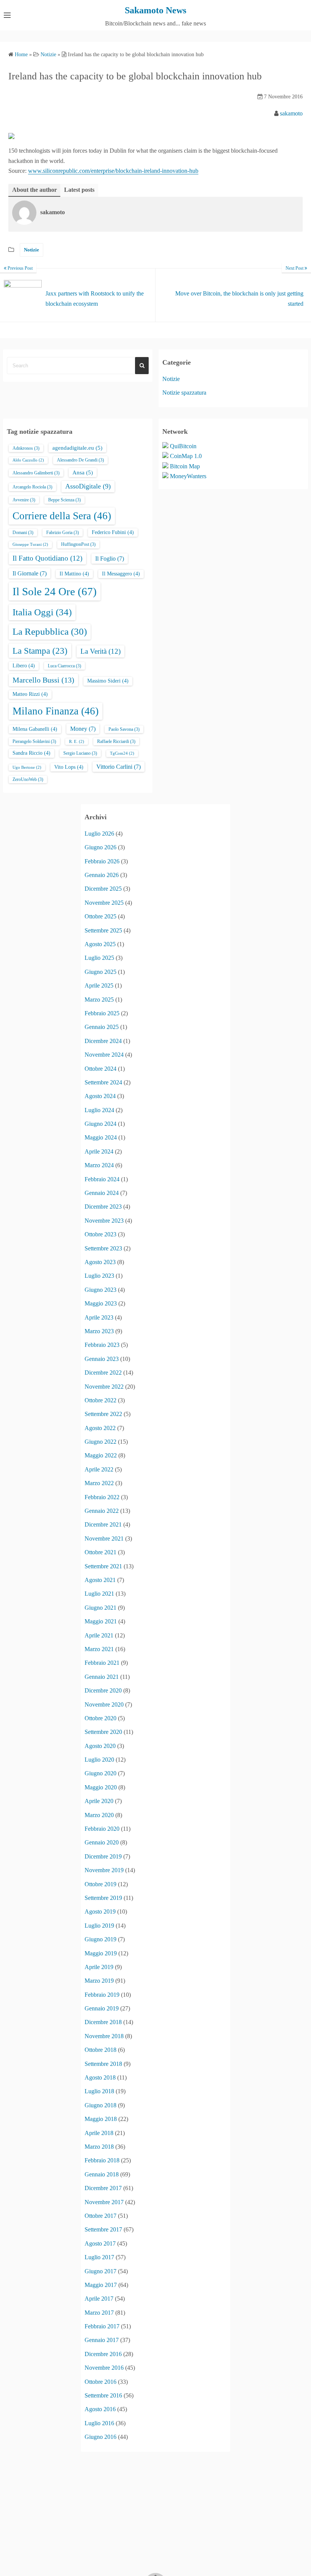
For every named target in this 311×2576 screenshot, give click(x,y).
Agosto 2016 (100, 2409)
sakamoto (291, 113)
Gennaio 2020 (102, 1842)
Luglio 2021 (99, 1594)
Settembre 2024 (103, 1082)
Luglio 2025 (99, 958)
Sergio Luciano (80, 753)
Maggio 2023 (101, 1303)
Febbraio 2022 (102, 1497)
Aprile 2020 (99, 1801)
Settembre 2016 (103, 2395)
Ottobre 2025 (101, 916)
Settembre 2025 (103, 930)
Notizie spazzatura (184, 393)
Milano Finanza (56, 711)
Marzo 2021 (99, 1649)
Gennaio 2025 (102, 1027)
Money (83, 729)
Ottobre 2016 (101, 2382)
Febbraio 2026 (102, 861)
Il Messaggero (121, 574)
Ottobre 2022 (101, 1400)
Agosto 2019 (100, 1911)
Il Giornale (30, 573)
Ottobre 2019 (101, 1884)
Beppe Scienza (64, 500)
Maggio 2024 (101, 1137)
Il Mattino (74, 574)
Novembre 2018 (104, 2036)
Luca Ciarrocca (64, 666)
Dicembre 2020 (103, 1690)
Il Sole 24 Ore (55, 591)
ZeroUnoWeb (28, 779)
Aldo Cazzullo (28, 460)
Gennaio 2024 (102, 1193)
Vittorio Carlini (119, 767)
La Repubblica (50, 631)
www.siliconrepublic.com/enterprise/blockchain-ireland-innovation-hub (113, 171)
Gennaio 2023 (102, 1359)
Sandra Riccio (31, 753)
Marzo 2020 (99, 1815)
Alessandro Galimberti (36, 473)
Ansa (83, 473)
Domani (23, 533)
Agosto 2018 (100, 2077)
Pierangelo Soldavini (34, 741)
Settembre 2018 (103, 2064)
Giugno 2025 (101, 972)
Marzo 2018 (99, 2147)
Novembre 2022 (104, 1387)
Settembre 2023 (103, 1248)
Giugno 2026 (101, 847)
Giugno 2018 (101, 2105)
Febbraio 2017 (102, 2326)
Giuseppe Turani (30, 544)
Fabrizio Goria (63, 533)
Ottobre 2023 (101, 1234)
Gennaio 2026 (102, 875)
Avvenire (24, 500)
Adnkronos (26, 448)
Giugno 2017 (101, 2271)
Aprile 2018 (99, 2133)
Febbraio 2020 (102, 1829)
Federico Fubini (113, 532)
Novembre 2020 (104, 1704)
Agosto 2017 (100, 2243)
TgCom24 (122, 753)
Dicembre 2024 (103, 1041)
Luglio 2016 (99, 2423)
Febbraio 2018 (102, 2160)
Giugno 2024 (101, 1124)
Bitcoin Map (185, 466)
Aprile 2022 (99, 1469)
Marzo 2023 (99, 1331)
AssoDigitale (88, 486)
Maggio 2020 (101, 1787)
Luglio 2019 (99, 1926)
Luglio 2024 (99, 1110)
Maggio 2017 (101, 2285)
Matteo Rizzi (30, 694)
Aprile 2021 (99, 1635)
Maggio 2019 (101, 1953)
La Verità (101, 651)
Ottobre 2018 (101, 2050)
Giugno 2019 (101, 1939)
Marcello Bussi (43, 680)
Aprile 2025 (99, 985)
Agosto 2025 (100, 944)
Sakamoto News (155, 10)
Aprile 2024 (99, 1151)
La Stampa (40, 651)
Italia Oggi (42, 612)
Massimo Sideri (108, 681)
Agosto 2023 (100, 1262)
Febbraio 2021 (102, 1663)
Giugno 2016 (101, 2437)
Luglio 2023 (99, 1276)
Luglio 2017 (99, 2257)
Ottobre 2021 (101, 1552)
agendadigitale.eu (77, 448)
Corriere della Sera (62, 516)
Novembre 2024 (104, 1055)
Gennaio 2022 (102, 1511)
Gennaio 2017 (102, 2340)
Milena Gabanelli (35, 729)
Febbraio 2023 (102, 1345)
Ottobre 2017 (101, 2216)
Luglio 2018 (99, 2091)
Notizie (31, 250)
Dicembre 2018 (103, 2022)
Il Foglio (110, 559)
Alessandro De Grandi (80, 460)
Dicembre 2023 (103, 1207)
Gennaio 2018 (102, 2174)
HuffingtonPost (78, 544)
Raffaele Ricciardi (116, 741)
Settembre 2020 (103, 1732)
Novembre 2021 (104, 1538)
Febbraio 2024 (102, 1179)
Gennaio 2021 (102, 1677)
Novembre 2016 (104, 2368)
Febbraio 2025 (102, 1013)
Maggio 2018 (101, 2119)
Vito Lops (69, 767)
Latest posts (79, 190)
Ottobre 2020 (101, 1718)
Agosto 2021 (100, 1580)
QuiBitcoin (183, 446)
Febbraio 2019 (102, 1995)
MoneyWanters (188, 476)
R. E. (77, 742)
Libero (24, 666)
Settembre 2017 (103, 2229)
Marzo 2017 (99, 2313)
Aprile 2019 (99, 1967)
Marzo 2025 (99, 1000)
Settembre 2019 (103, 1898)
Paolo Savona (124, 729)
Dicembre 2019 (103, 1856)
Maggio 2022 (101, 1455)
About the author (35, 190)
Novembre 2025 (104, 903)
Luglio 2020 (99, 1760)
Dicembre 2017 (103, 2188)
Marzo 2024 (99, 1165)
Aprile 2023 (99, 1317)
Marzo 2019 (99, 1981)
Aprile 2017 (99, 2299)
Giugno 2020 (101, 1773)
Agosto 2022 (100, 1428)
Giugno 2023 (101, 1290)
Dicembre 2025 (103, 889)
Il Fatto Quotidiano (47, 558)
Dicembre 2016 (103, 2354)
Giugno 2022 (101, 1442)
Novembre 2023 (104, 1221)
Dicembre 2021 (103, 1524)
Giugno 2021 (101, 1608)
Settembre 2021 (103, 1566)
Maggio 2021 (101, 1621)
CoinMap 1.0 (186, 456)
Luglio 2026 (99, 834)
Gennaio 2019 (102, 2008)
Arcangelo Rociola (32, 487)
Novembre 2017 (104, 2202)
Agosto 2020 (100, 1746)
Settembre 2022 (103, 1414)
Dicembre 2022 (103, 1373)
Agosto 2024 (100, 1096)
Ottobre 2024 (101, 1069)
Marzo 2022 (99, 1483)
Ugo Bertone (27, 767)
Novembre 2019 (104, 1870)
